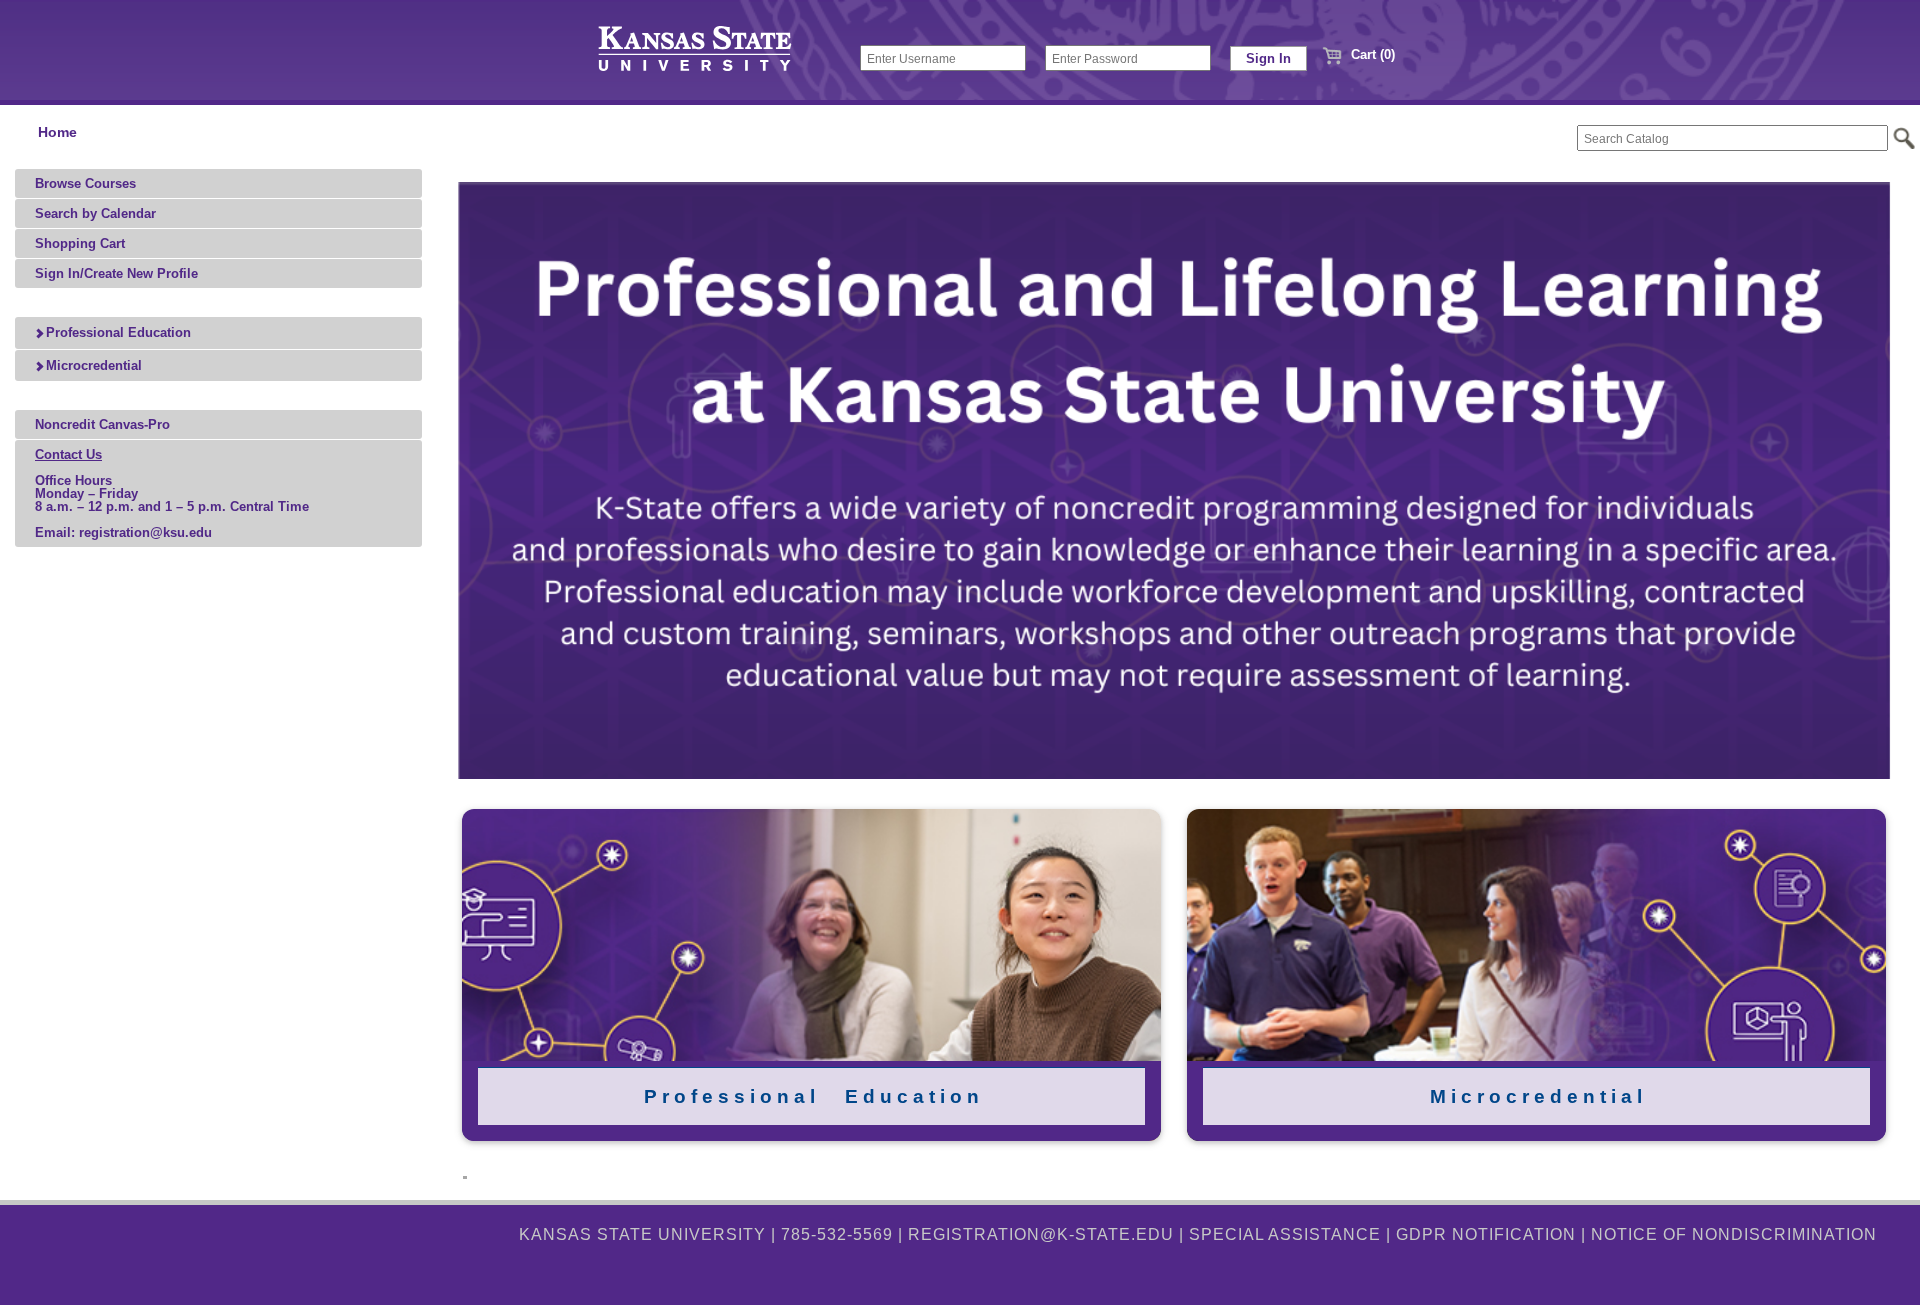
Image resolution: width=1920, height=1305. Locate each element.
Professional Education (116, 332)
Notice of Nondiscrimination (1734, 1234)
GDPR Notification (1486, 1234)
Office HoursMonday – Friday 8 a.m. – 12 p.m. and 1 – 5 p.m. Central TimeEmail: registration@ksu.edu (172, 493)
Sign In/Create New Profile (116, 273)
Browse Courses (85, 183)
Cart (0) (1371, 54)
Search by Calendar (95, 213)
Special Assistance (1285, 1234)
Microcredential (92, 365)
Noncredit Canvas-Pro (102, 424)
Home (57, 132)
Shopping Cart (80, 243)
